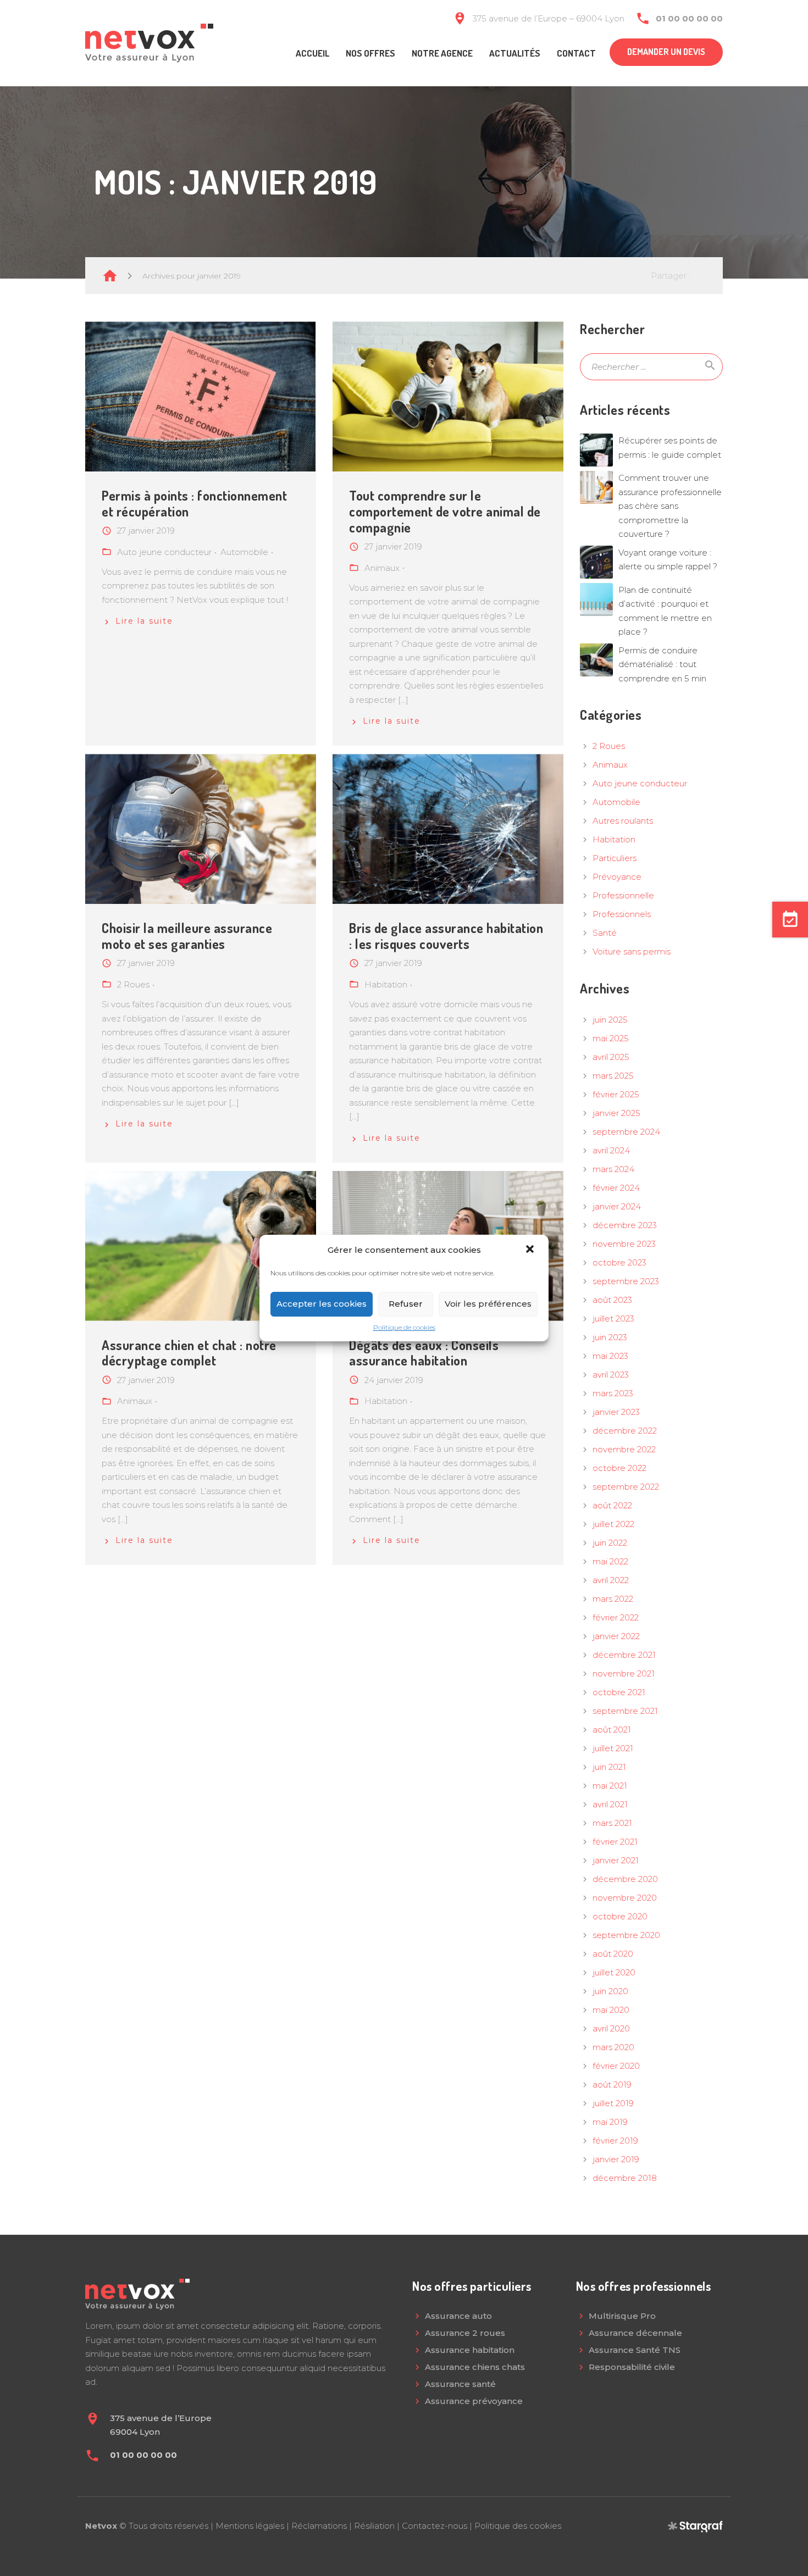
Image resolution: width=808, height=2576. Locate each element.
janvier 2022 (616, 1636)
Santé (605, 933)
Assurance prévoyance (474, 2401)
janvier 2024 (617, 1206)
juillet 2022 (613, 1524)
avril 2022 (611, 1580)
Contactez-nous (435, 2526)
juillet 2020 (614, 1972)
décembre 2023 (625, 1225)
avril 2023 (611, 1375)
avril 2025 (611, 1057)
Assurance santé (460, 2384)
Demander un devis (666, 52)
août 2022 (612, 1505)
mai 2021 (610, 1786)
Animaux (610, 765)
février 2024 (616, 1188)
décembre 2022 (625, 1431)
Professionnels (622, 914)
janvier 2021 (616, 1860)
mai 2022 (610, 1561)
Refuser (406, 1304)
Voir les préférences (488, 1304)
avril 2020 (611, 2028)
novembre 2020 (625, 1898)
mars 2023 (613, 1393)
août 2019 (612, 2084)
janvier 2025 (616, 1113)
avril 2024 (611, 1150)
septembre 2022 (626, 1487)
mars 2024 (613, 1169)
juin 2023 (610, 1337)
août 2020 (613, 1954)
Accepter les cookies (322, 1304)
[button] (531, 1250)
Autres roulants (623, 821)
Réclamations (319, 2526)
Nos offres (370, 53)
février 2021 (615, 1842)
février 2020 (616, 2066)
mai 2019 (610, 2122)
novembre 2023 (624, 1244)
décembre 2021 (624, 1655)
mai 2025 (611, 1038)
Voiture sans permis (632, 951)
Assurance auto (458, 2316)
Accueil (312, 53)
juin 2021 (609, 1767)
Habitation (614, 839)
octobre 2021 (619, 1692)
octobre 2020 (620, 1916)
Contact (576, 53)
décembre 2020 (625, 1879)
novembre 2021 (624, 1673)
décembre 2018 (625, 2178)
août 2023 (612, 1300)
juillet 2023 (613, 1318)
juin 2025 (610, 1020)
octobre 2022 (619, 1468)
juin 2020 (610, 1991)
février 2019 (615, 2141)
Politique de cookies (404, 1327)
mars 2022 (613, 1599)
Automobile (616, 802)
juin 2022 (610, 1543)
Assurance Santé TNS (635, 2350)
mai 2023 (610, 1356)
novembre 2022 (624, 1449)
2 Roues (609, 746)
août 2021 (612, 1730)
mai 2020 (611, 2010)
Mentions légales (250, 2526)
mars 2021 (612, 1823)
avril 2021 (610, 1804)
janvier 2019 (616, 2159)
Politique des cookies (518, 2526)
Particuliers (615, 858)
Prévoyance (617, 877)
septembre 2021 (625, 1711)
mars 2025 (613, 1076)
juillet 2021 (613, 1748)
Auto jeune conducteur (640, 783)
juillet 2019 (613, 2103)
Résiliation (374, 2526)
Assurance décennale (635, 2333)
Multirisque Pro (622, 2316)
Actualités (515, 53)
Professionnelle (623, 895)
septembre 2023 (626, 1281)
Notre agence (442, 53)
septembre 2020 (626, 1935)
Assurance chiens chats (475, 2367)
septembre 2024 (626, 1132)
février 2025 (616, 1094)
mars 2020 (613, 2047)
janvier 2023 (616, 1412)
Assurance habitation (470, 2350)
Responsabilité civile (632, 2367)
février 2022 (616, 1617)
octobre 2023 (619, 1262)
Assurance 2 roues (465, 2333)
